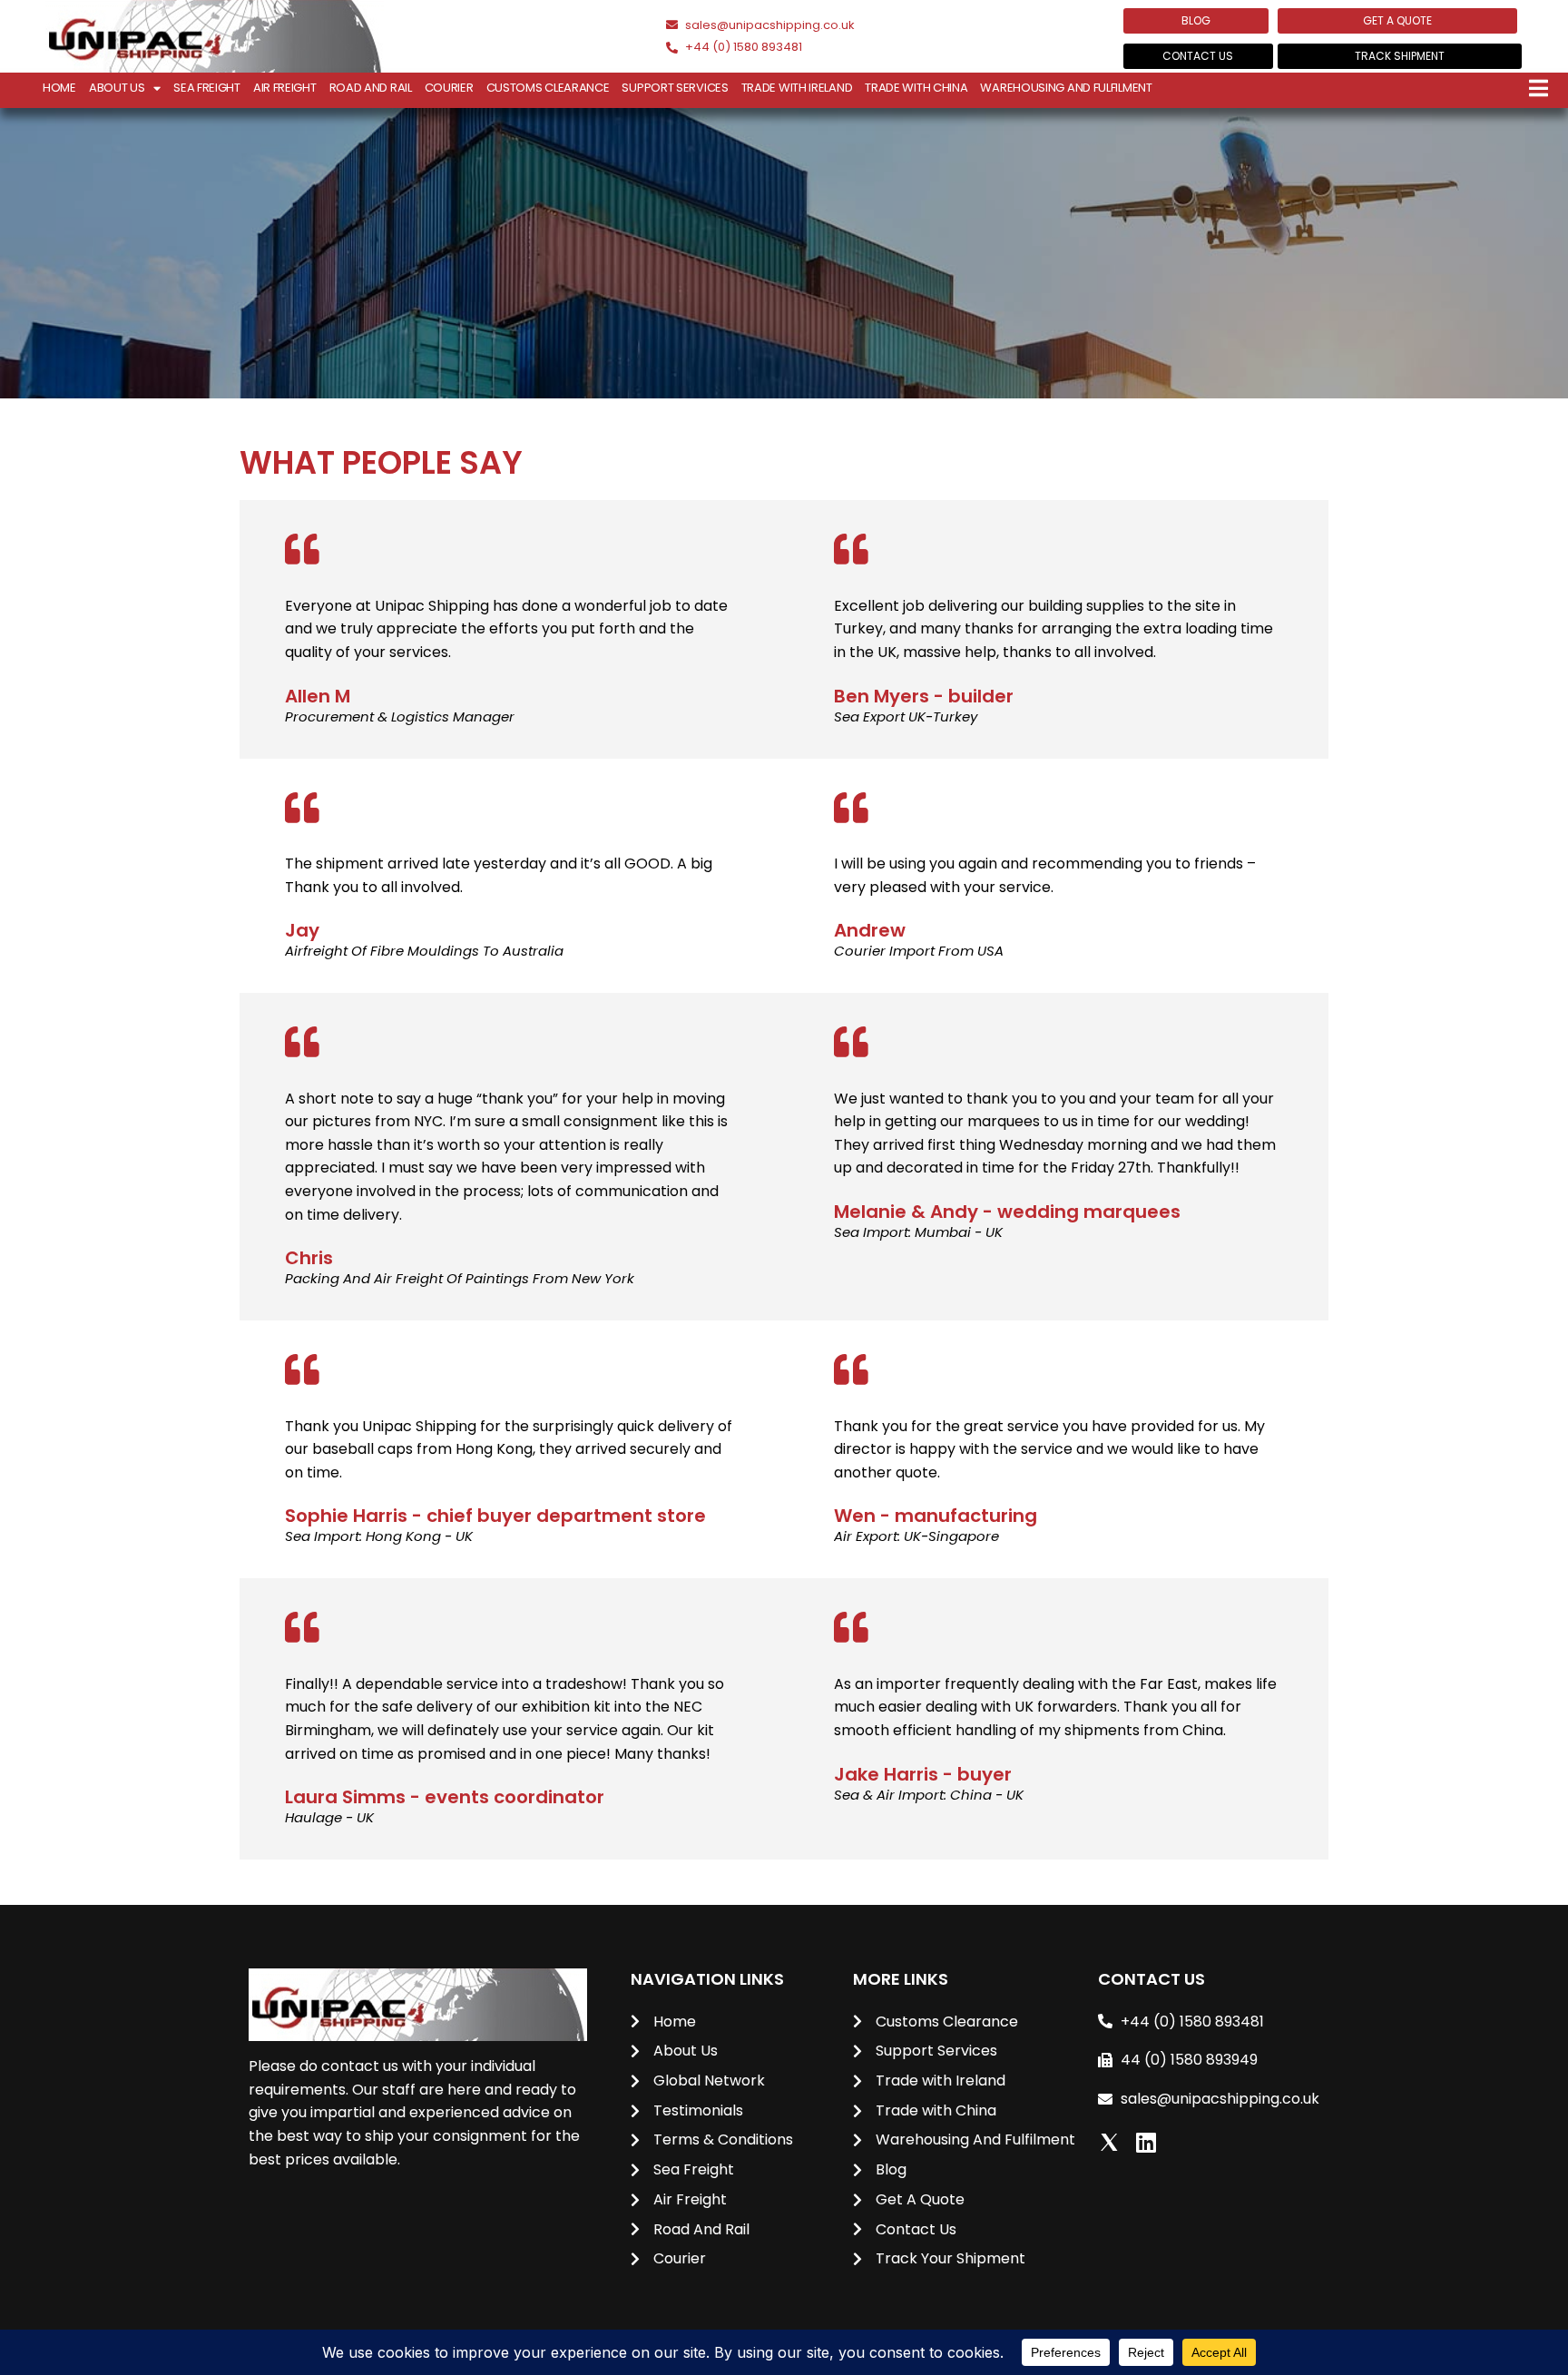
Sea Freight (207, 88)
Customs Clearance (548, 88)
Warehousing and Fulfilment (1066, 88)
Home (59, 88)
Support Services (675, 88)
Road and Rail (371, 88)
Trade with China (916, 88)
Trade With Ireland (797, 88)
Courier (449, 88)
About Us (117, 88)
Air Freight (285, 88)
